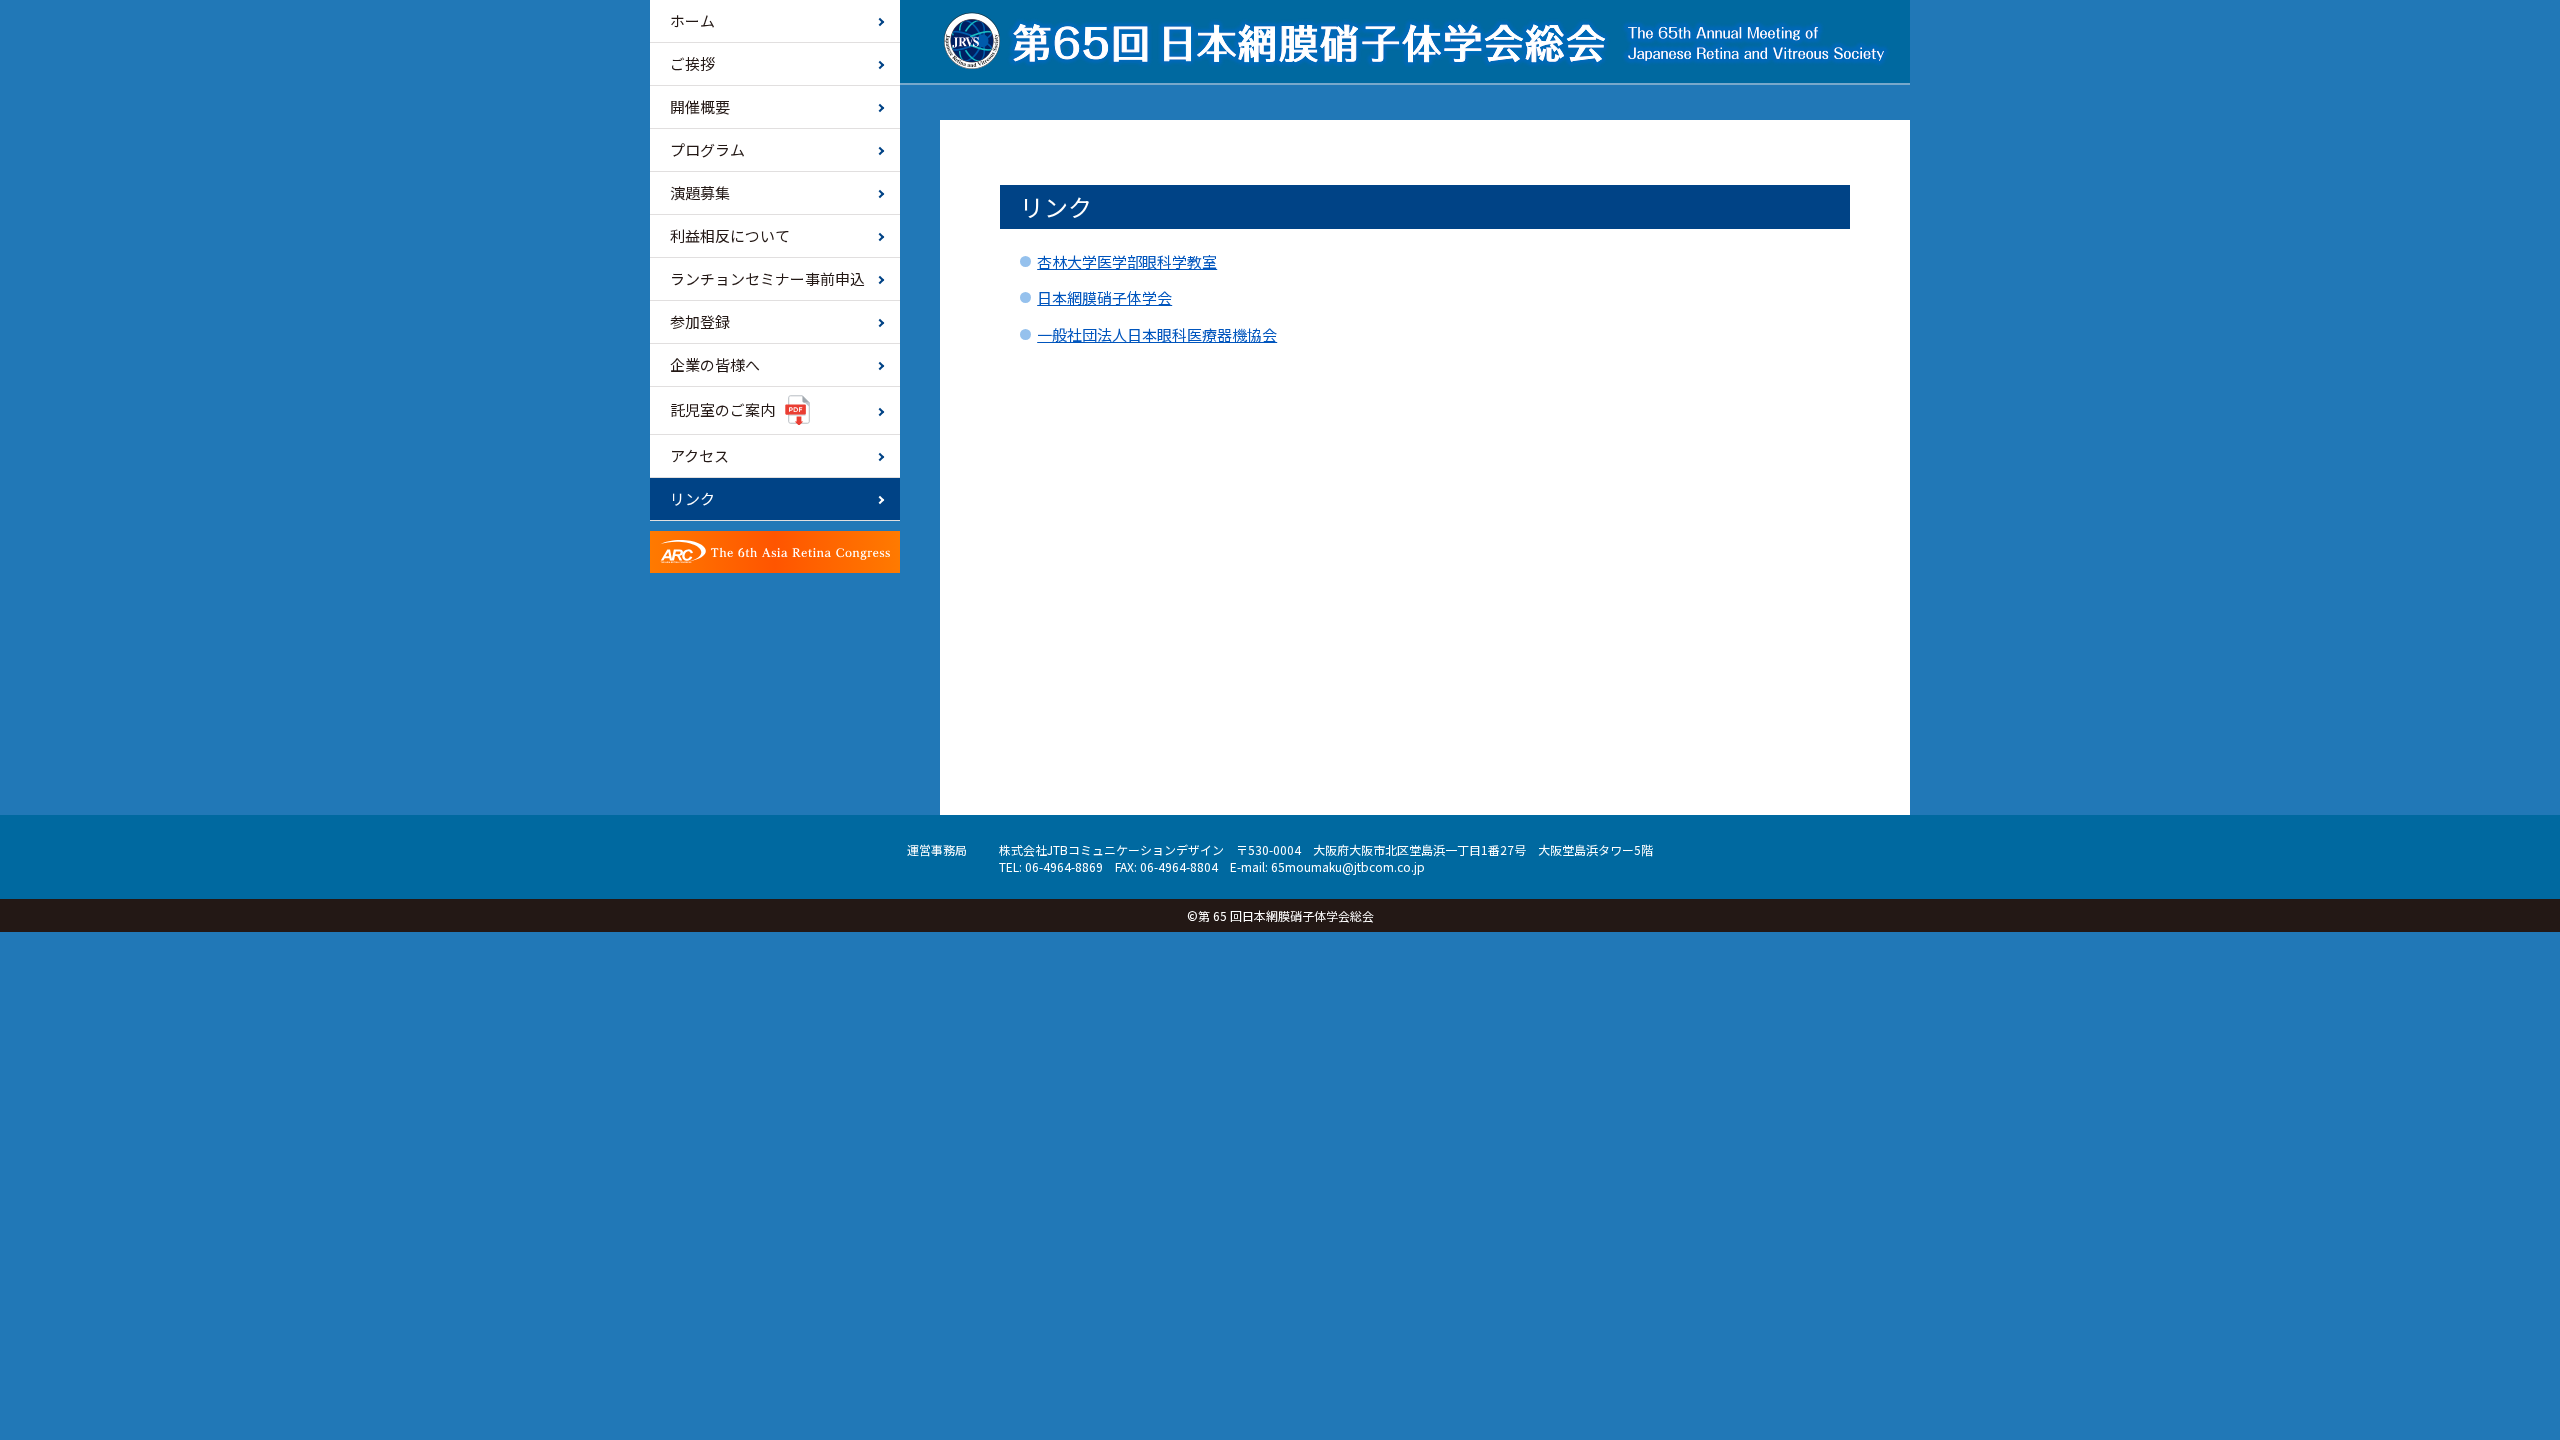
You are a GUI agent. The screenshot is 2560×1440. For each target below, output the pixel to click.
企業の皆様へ (715, 364)
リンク (692, 498)
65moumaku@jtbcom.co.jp (1348, 866)
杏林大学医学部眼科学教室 (1127, 261)
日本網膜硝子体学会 (1104, 297)
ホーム (692, 20)
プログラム (707, 149)
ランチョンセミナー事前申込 (767, 278)
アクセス (699, 455)
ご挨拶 (692, 63)
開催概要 (700, 106)
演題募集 (700, 192)
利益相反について (730, 235)
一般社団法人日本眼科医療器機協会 (1157, 334)
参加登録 (700, 321)
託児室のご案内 (722, 409)
